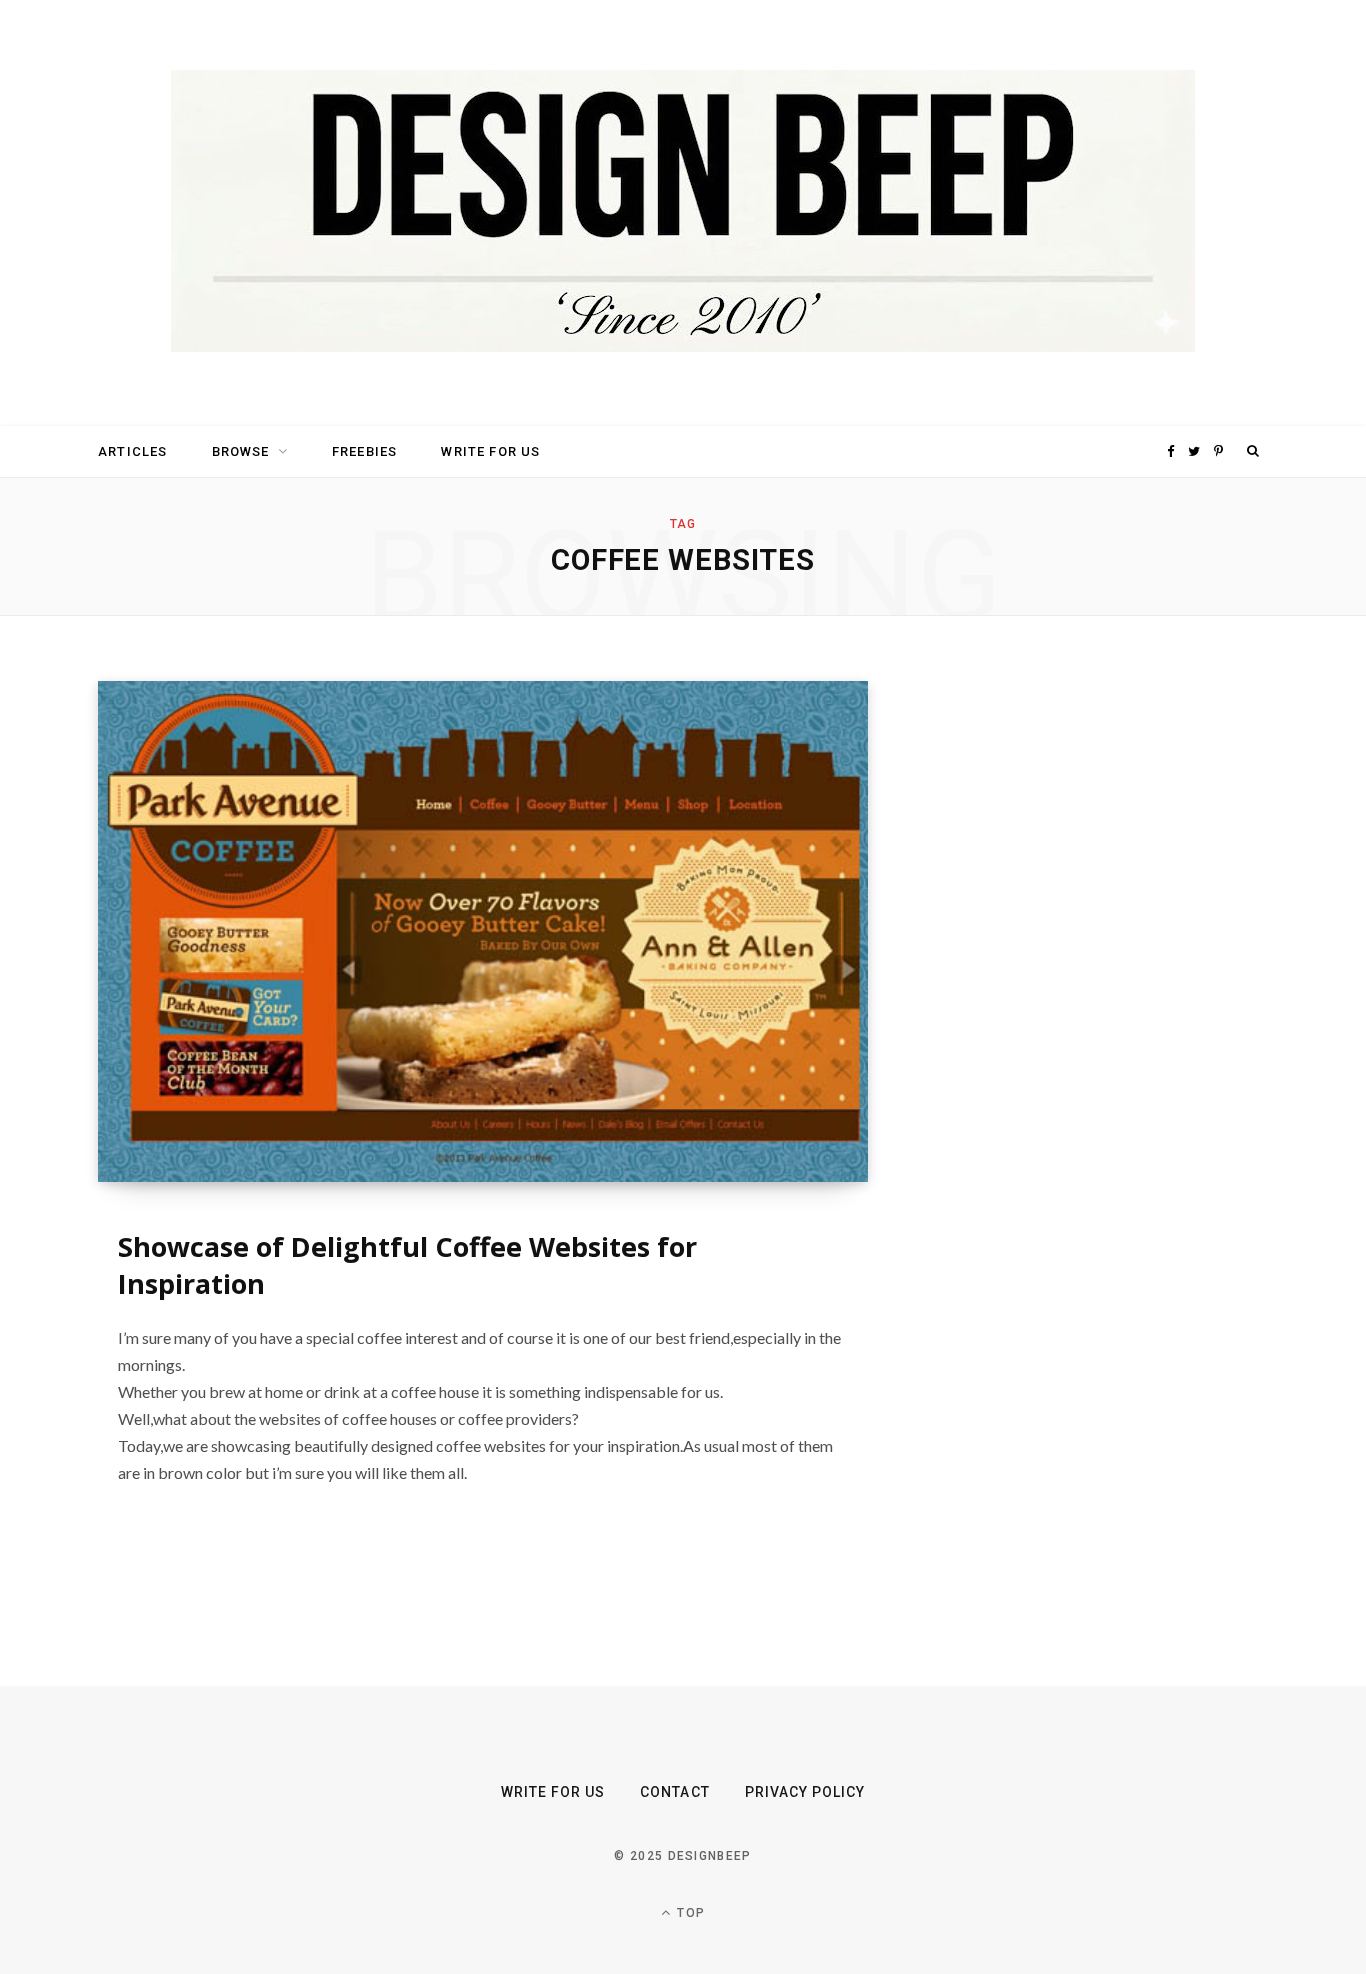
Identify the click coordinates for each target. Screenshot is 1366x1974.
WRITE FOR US (490, 451)
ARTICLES (132, 451)
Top (689, 1913)
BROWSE (241, 451)
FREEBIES (364, 451)
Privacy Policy (805, 1792)
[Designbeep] (683, 213)
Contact (674, 1792)
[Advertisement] (1078, 981)
